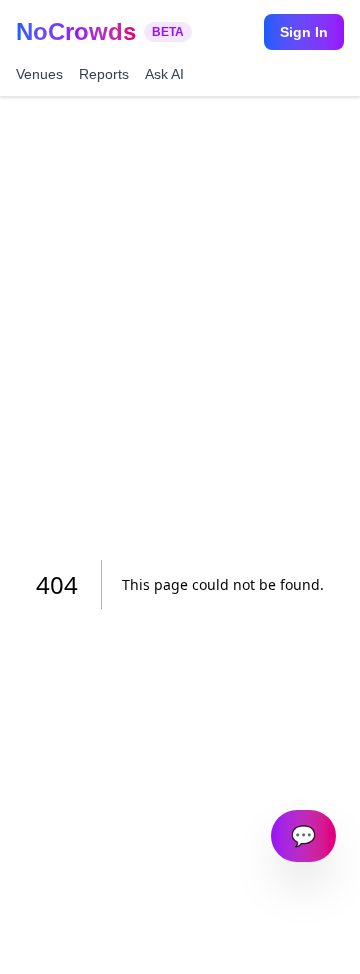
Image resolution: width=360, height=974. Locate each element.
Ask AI (164, 74)
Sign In (304, 32)
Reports (104, 74)
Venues (39, 74)
